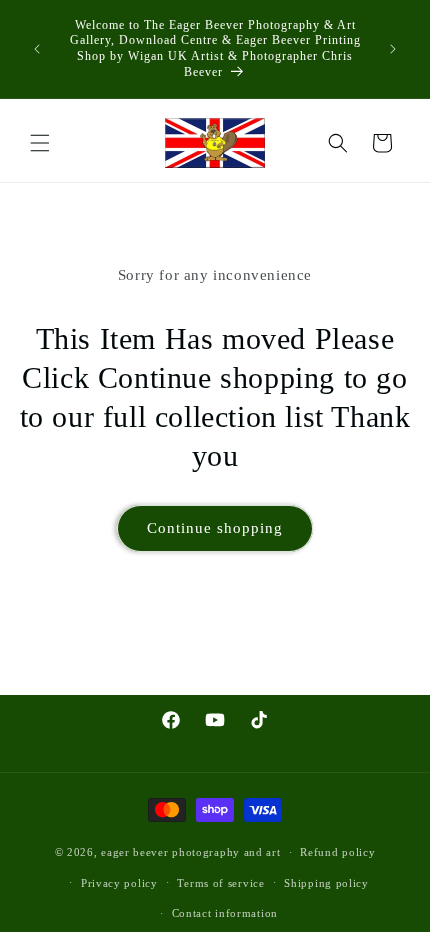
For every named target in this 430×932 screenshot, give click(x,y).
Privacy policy (119, 883)
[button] (40, 143)
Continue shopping (215, 528)
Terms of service (220, 883)
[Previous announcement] (37, 49)
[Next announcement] (393, 49)
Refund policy (337, 852)
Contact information (225, 913)
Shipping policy (326, 883)
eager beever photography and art (190, 852)
